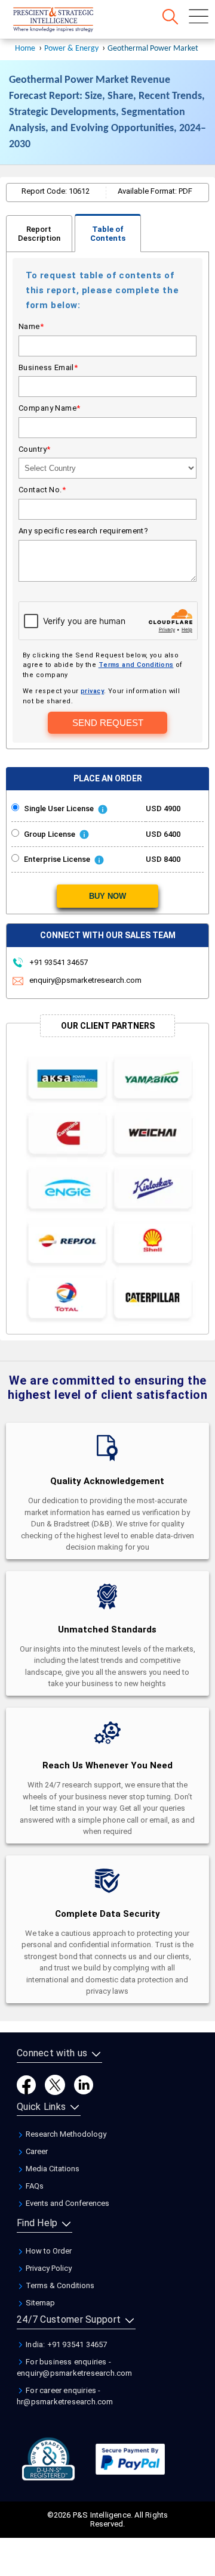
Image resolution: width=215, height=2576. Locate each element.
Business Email (48, 367)
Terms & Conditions (59, 2285)
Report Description (39, 234)
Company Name (50, 408)
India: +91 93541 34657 (66, 2344)
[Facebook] (26, 2084)
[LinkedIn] (84, 2084)
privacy (92, 691)
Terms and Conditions (136, 665)
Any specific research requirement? (83, 531)
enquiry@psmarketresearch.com (85, 980)
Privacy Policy (48, 2268)
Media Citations (52, 2169)
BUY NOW (107, 896)
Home (25, 49)
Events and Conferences (67, 2203)
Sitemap (39, 2303)
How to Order (48, 2251)
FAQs (34, 2186)
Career (36, 2151)
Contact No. (42, 490)
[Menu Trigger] (199, 16)
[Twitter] (55, 2084)
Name (31, 326)
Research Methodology (65, 2134)
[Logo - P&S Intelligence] (69, 21)
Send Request (108, 723)
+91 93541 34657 (58, 962)
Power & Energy (71, 49)
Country (34, 449)
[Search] (170, 17)
